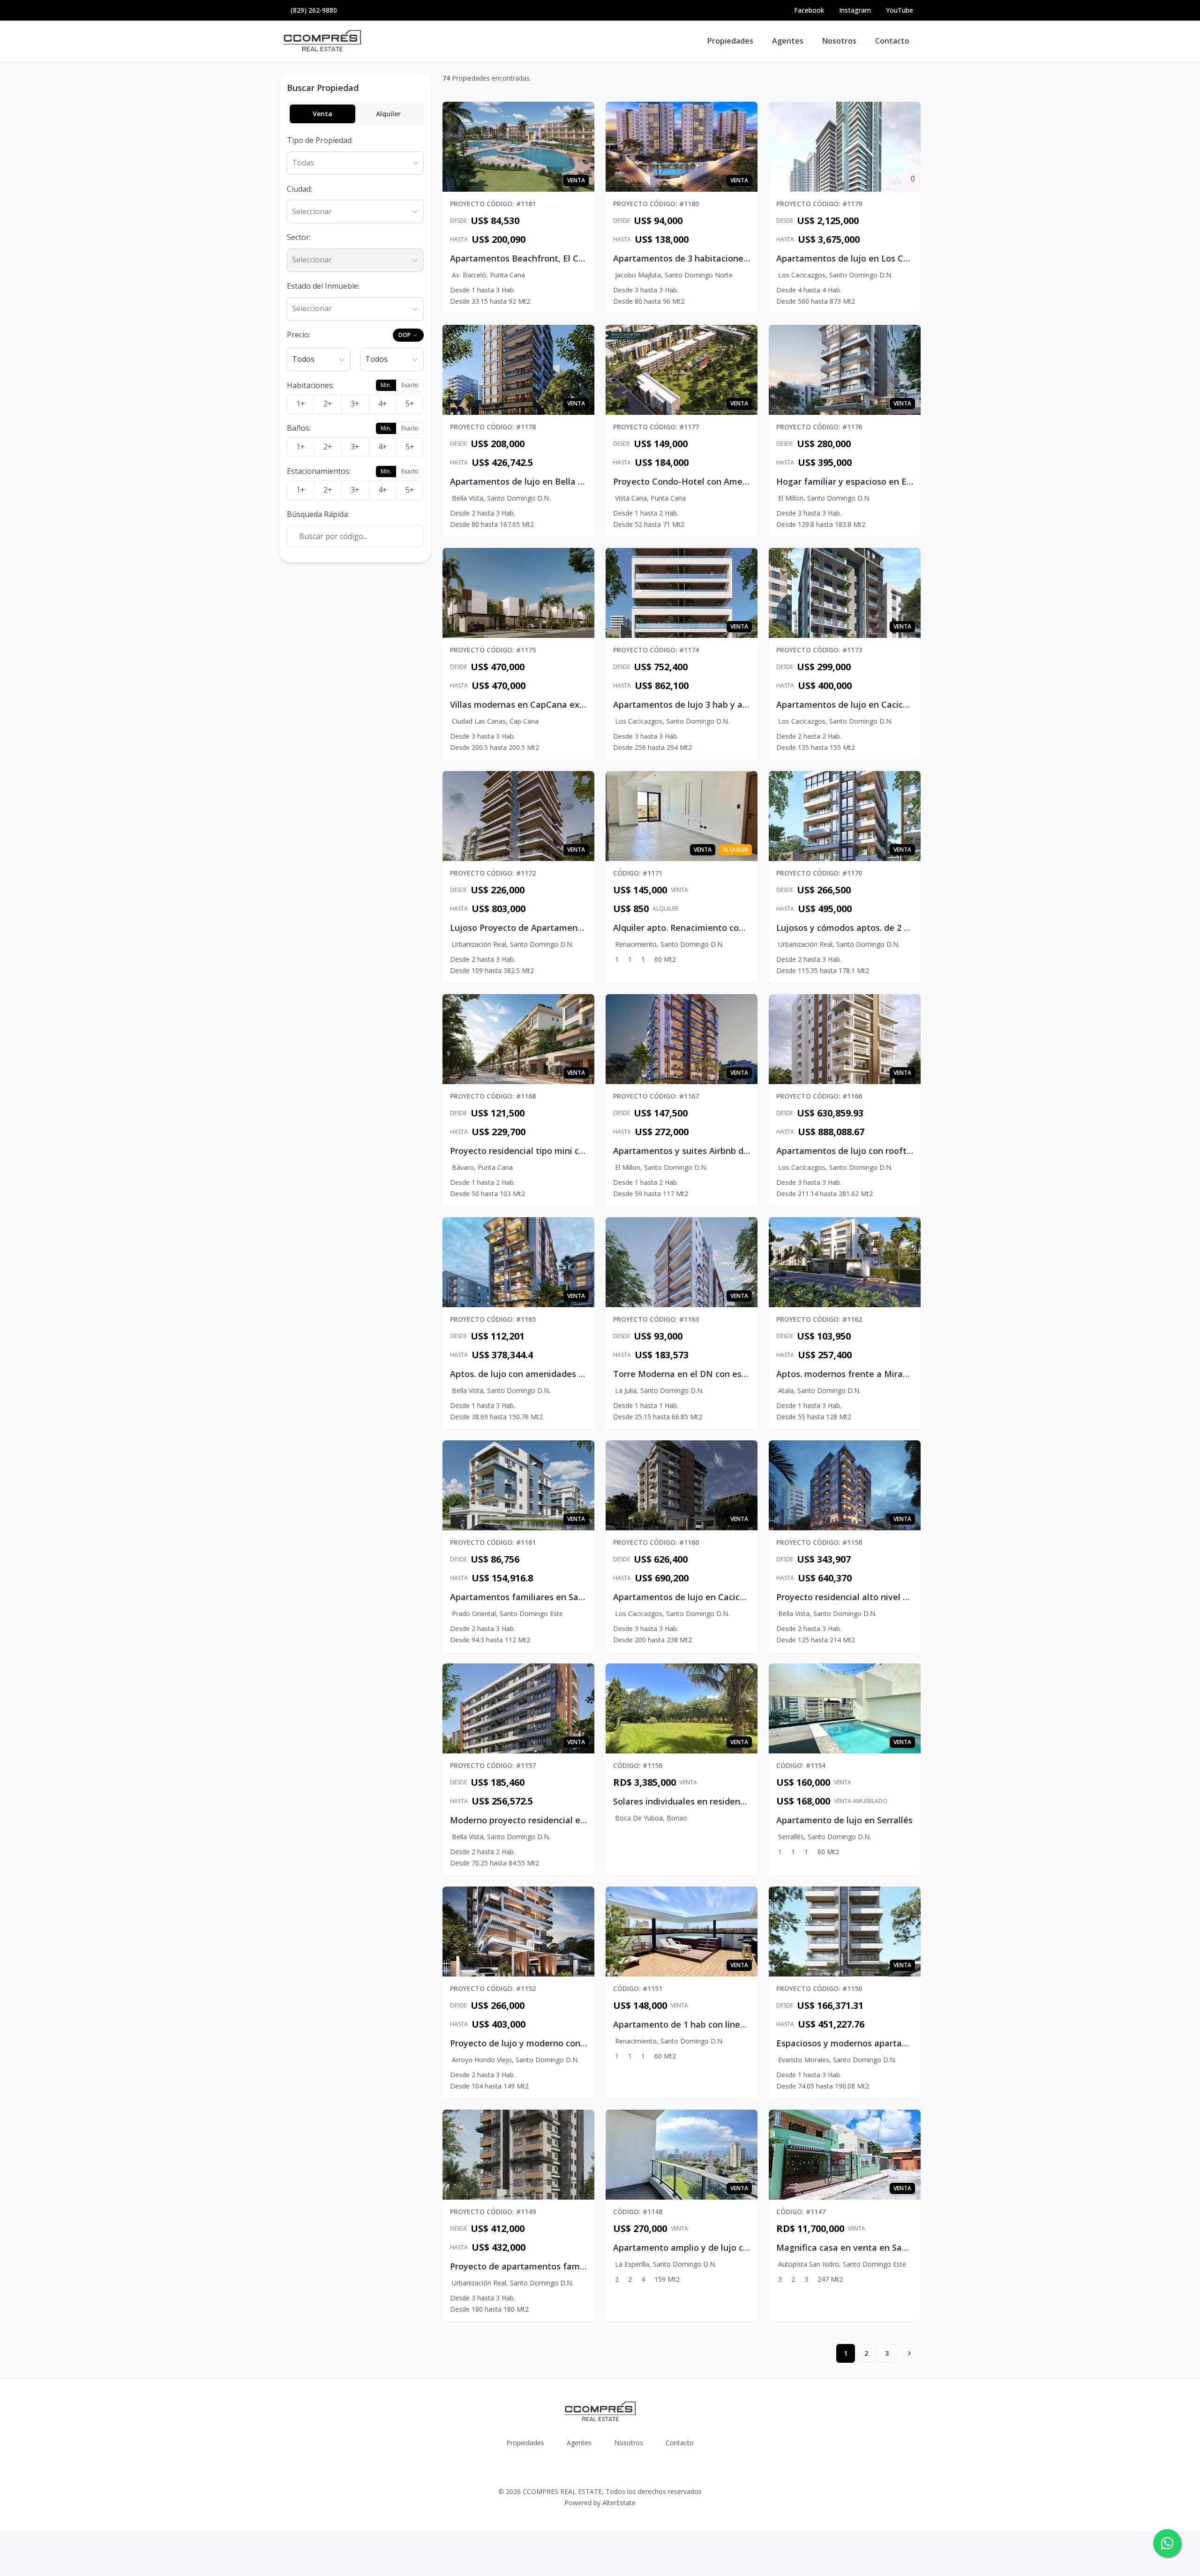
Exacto (410, 385)
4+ (383, 404)
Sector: (299, 237)
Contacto (892, 41)
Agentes (788, 41)
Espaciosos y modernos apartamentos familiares (877, 2043)
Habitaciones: (311, 385)
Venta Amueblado (861, 1801)
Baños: (299, 428)
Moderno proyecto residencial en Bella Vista (541, 1820)
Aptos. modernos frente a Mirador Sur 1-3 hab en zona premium (907, 1374)
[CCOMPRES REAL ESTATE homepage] (322, 41)
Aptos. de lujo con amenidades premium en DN (547, 1374)
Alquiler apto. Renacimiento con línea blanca (705, 928)
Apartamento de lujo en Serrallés (844, 1820)
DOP (405, 335)
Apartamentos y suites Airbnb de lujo (690, 1151)
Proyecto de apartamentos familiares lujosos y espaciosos (570, 2266)
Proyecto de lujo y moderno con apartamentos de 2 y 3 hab (572, 2043)
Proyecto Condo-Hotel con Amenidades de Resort (715, 481)
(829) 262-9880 (314, 10)
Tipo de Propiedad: (320, 140)
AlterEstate (619, 2503)
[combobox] (293, 212)
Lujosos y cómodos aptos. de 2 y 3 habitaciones (874, 928)
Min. (386, 385)
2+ (328, 404)
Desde (458, 221)
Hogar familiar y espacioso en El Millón (856, 481)
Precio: (299, 335)
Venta (322, 114)
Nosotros (839, 41)
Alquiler (388, 114)
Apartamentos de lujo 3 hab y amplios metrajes (711, 704)
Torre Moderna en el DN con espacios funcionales (716, 1374)
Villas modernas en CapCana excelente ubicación (551, 704)
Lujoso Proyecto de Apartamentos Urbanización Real (559, 928)
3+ (355, 404)
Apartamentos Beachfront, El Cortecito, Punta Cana (557, 258)
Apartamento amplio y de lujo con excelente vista (716, 2247)
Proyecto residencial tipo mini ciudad (526, 1151)
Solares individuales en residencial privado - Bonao (717, 1801)
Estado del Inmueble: (323, 286)
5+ (410, 404)
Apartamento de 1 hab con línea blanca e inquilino (716, 2024)
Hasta (459, 240)
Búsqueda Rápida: (318, 514)
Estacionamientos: (319, 471)
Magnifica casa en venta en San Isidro (854, 2247)
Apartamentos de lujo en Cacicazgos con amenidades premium (906, 704)
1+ (301, 404)
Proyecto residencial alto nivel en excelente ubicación (887, 1597)
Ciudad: (300, 189)
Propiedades (730, 41)
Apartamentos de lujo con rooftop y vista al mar (876, 1151)
